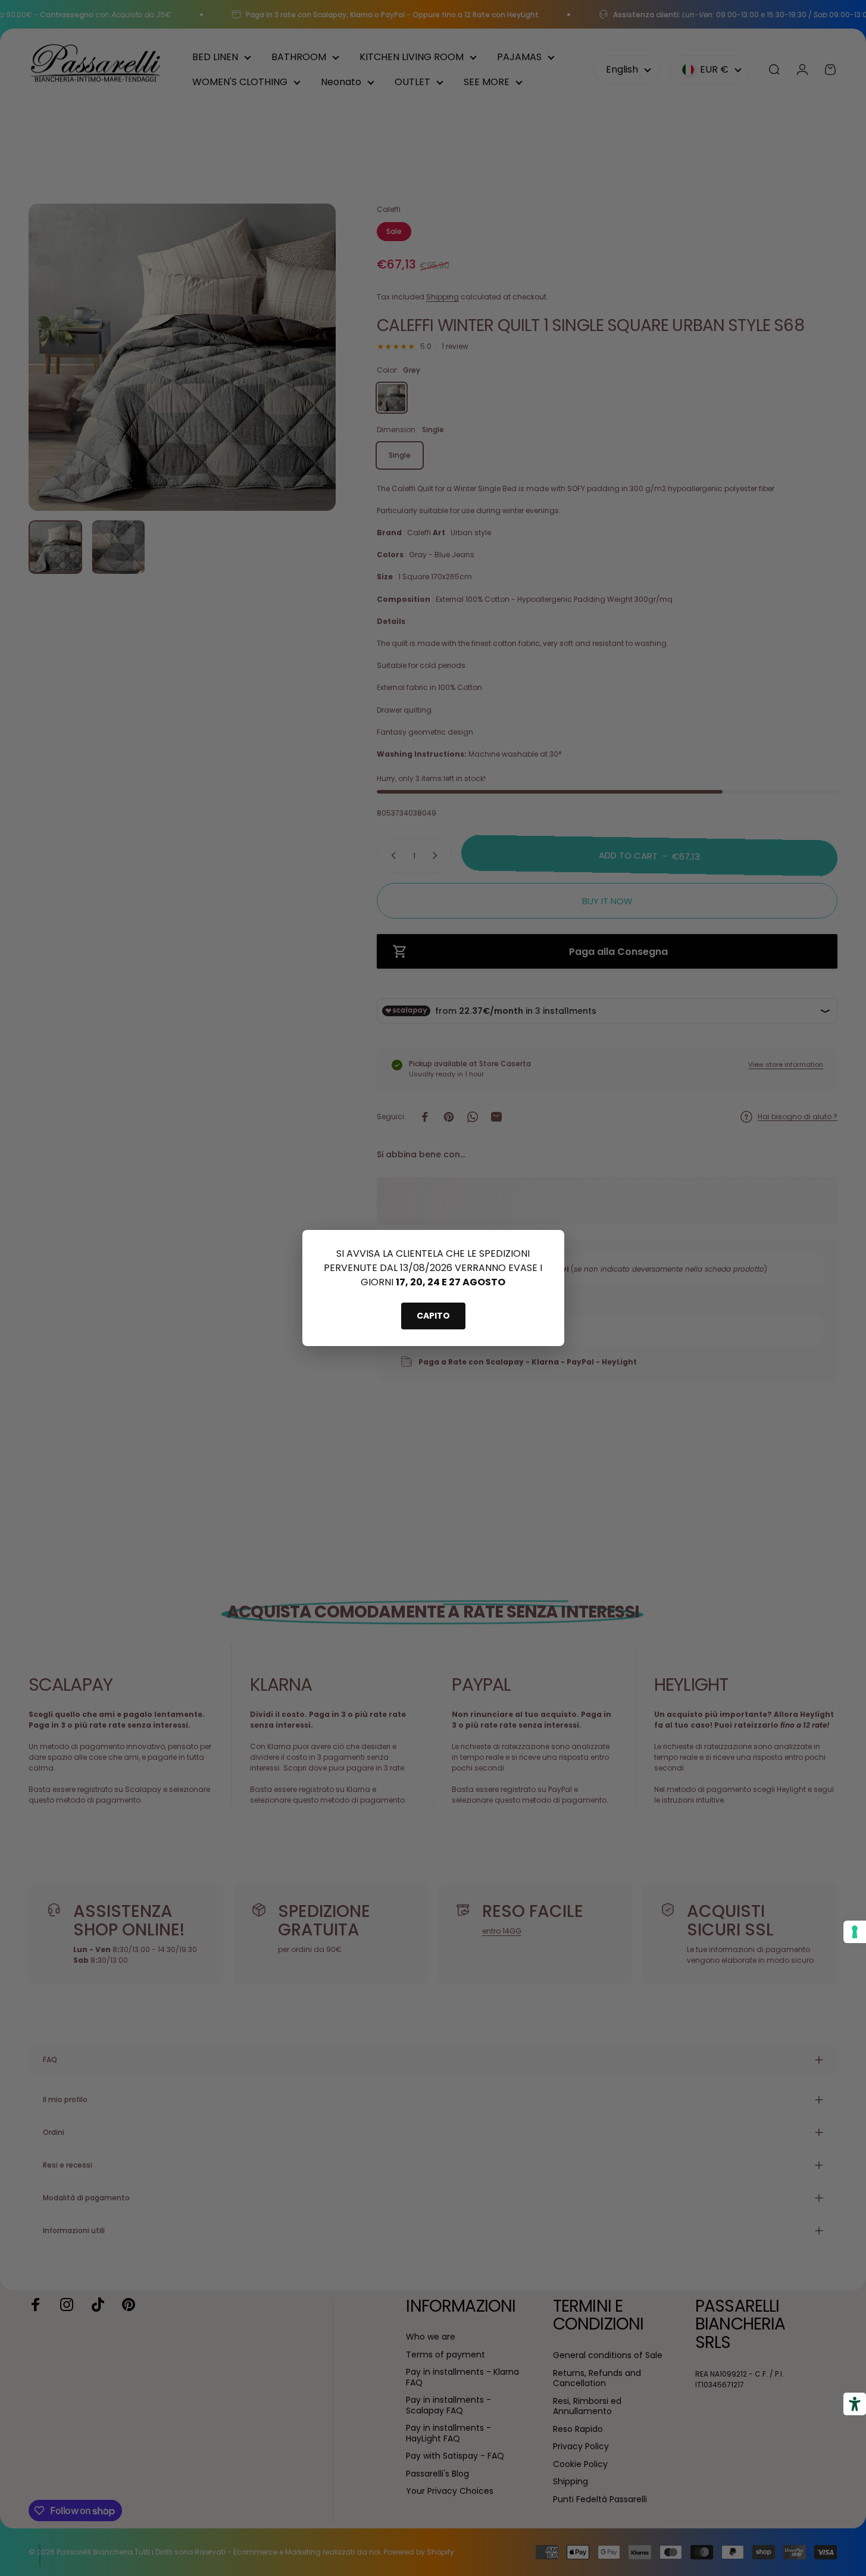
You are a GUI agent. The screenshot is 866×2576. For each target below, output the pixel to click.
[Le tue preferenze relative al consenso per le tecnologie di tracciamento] (855, 1932)
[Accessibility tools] (855, 2404)
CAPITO (433, 1316)
